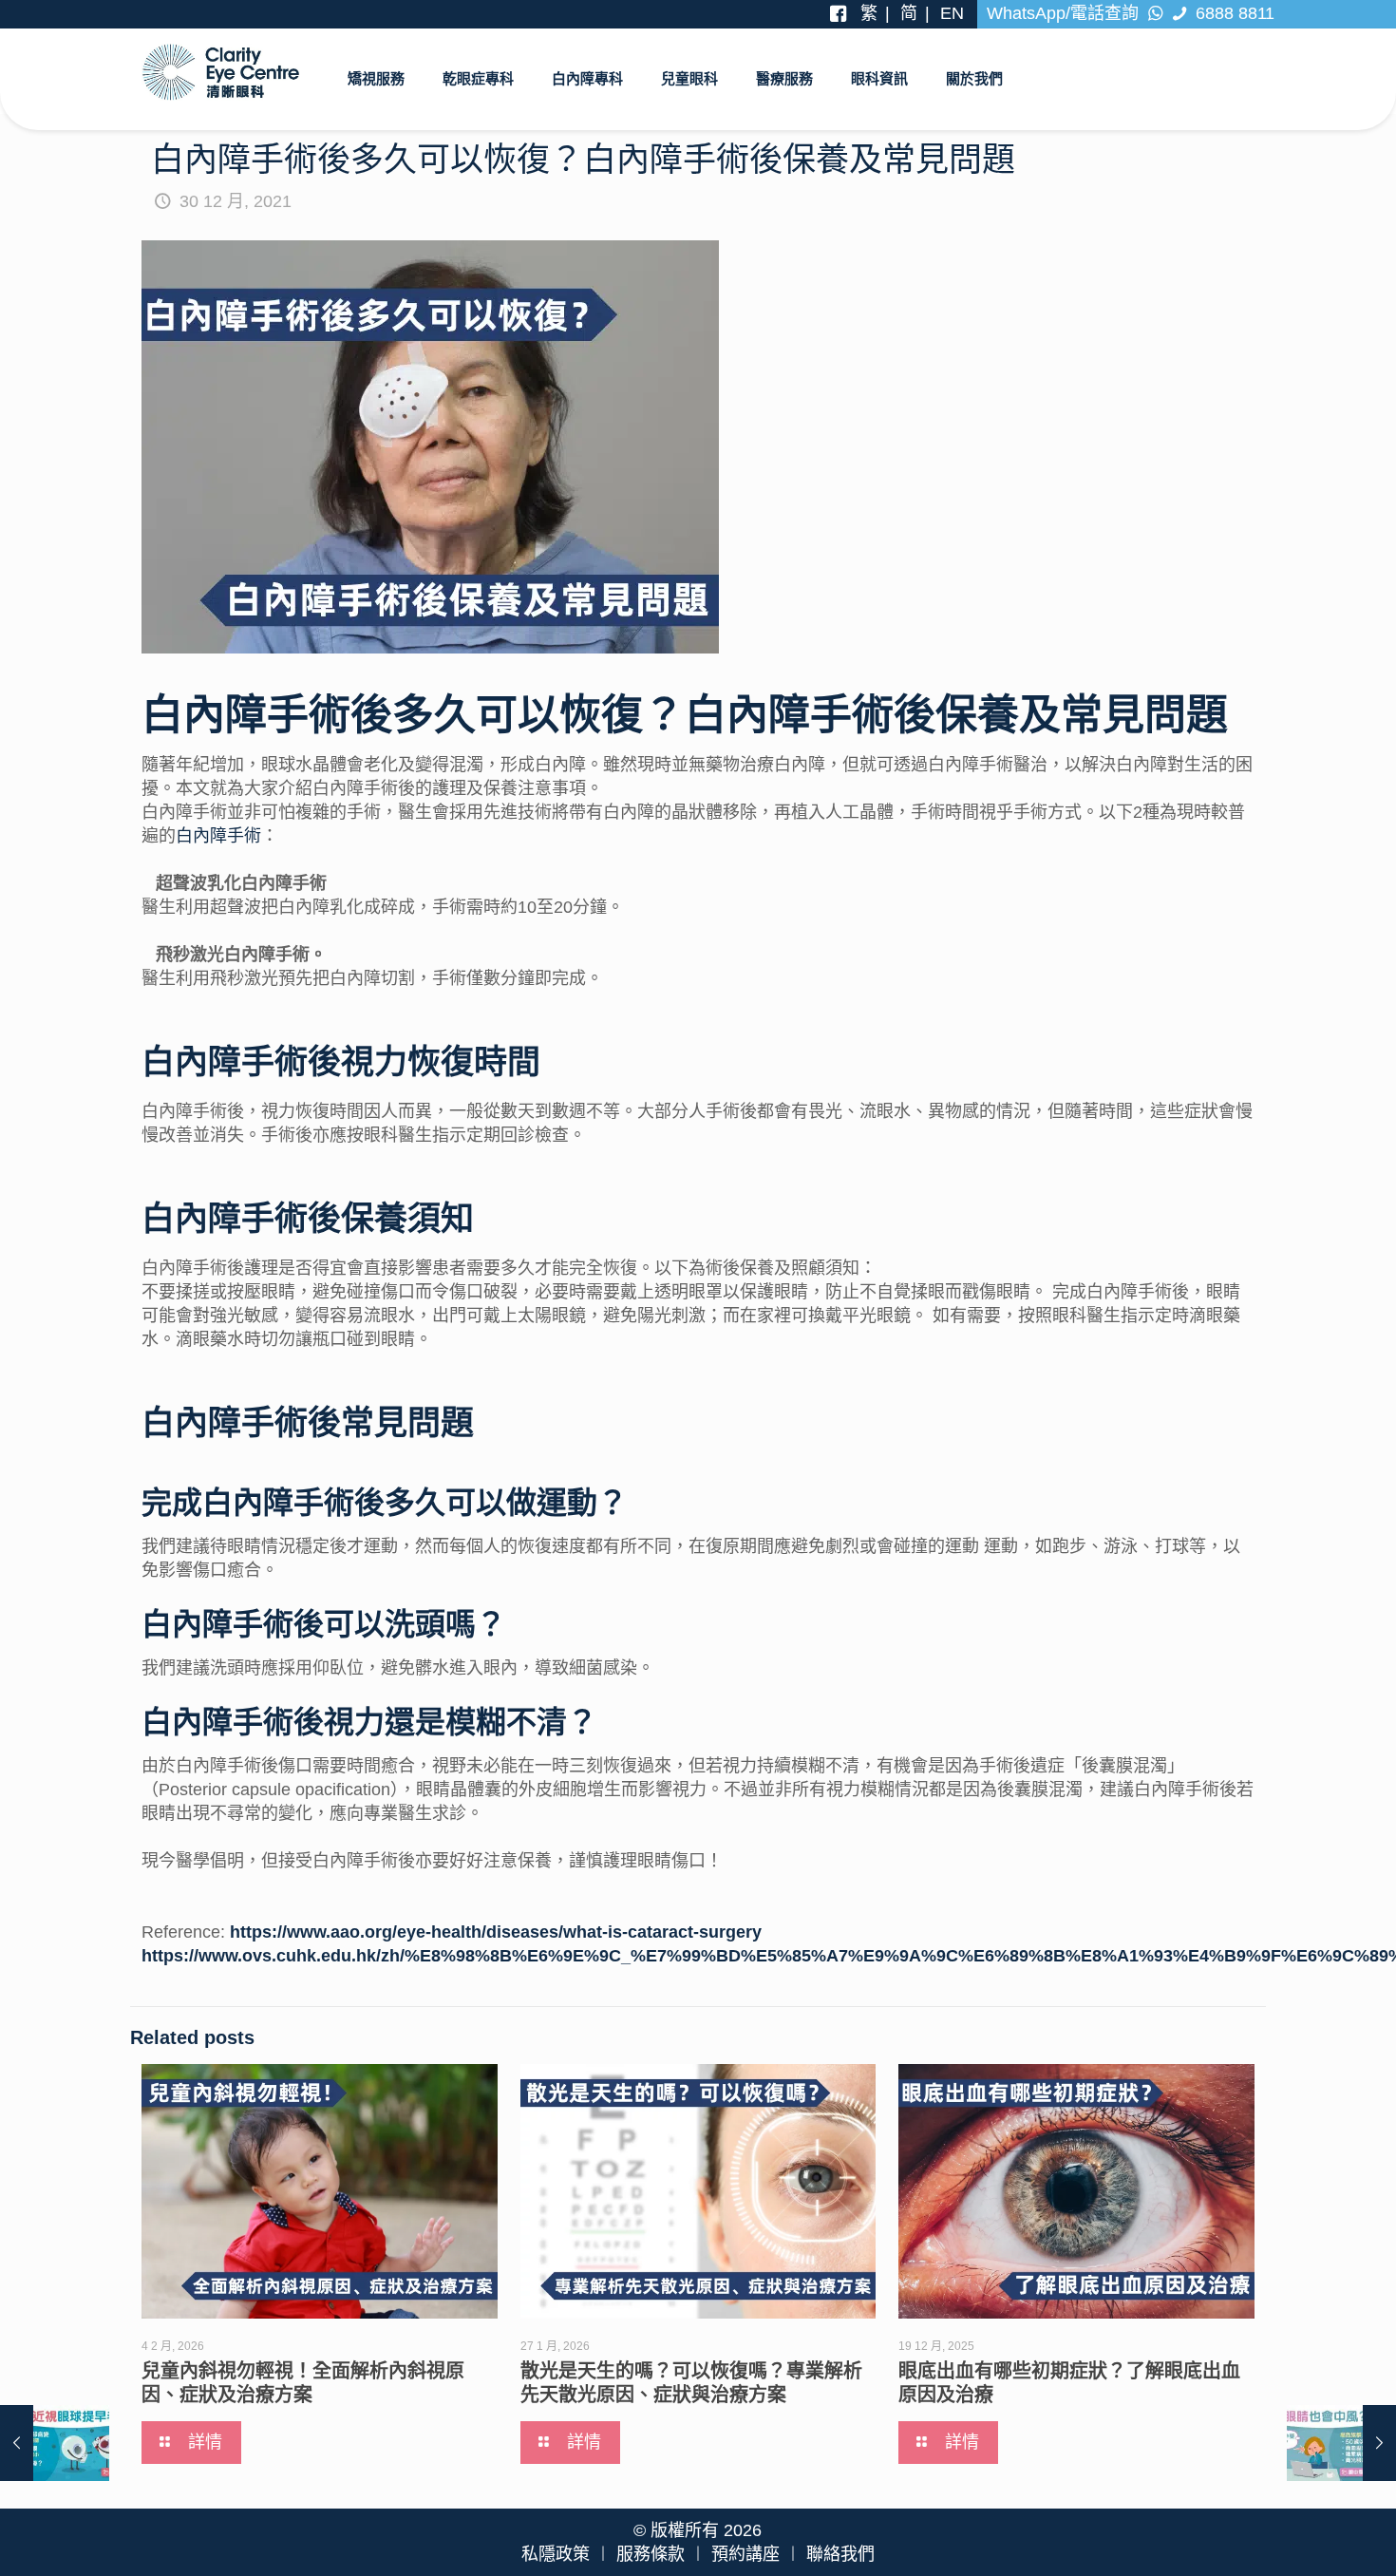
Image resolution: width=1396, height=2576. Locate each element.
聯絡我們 (840, 2554)
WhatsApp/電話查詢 (1065, 13)
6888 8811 (1233, 13)
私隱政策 (556, 2554)
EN (952, 13)
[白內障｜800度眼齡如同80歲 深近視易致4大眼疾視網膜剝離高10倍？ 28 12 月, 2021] (55, 2443)
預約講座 (745, 2554)
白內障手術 (218, 836)
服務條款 (651, 2554)
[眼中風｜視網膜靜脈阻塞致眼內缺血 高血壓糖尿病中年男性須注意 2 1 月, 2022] (1341, 2443)
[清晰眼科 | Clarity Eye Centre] (221, 71)
